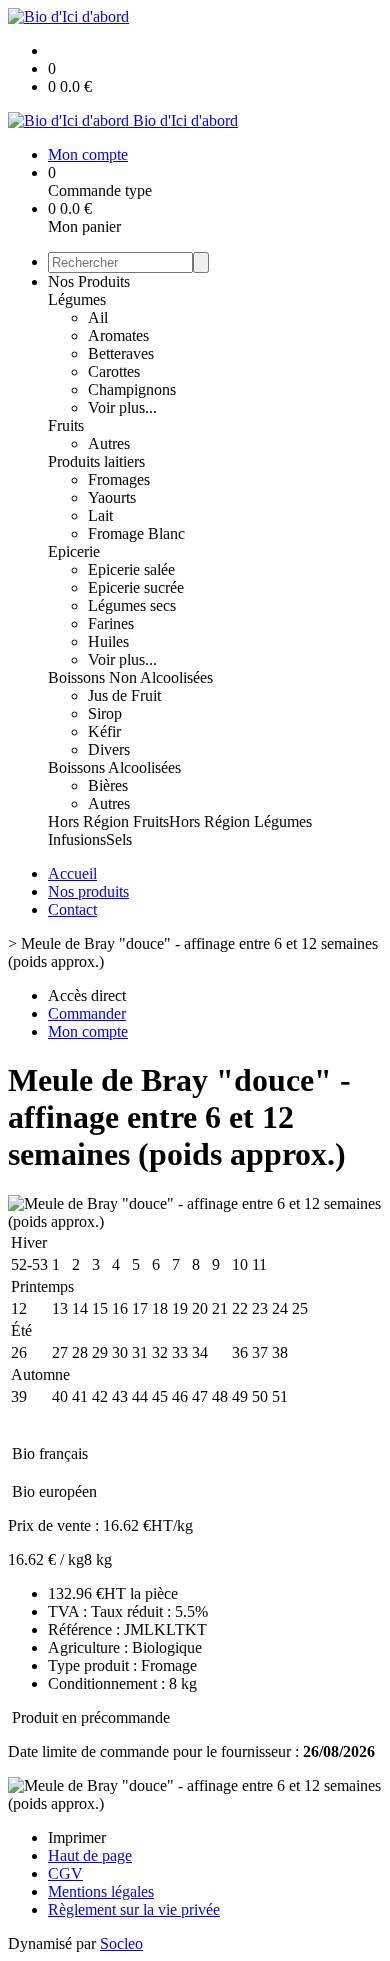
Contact (72, 909)
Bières (108, 785)
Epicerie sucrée (136, 587)
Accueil (72, 873)
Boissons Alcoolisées (114, 767)
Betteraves (121, 353)
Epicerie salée (131, 569)
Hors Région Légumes (240, 821)
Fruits (66, 425)
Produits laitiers (96, 461)
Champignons (132, 389)
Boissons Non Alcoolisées (130, 677)
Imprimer (77, 1837)
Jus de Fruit (124, 695)
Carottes (114, 371)
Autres (109, 443)
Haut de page (90, 1855)
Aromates (118, 335)
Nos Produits (89, 281)
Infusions (77, 839)
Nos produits (88, 891)
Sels (119, 839)
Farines (111, 623)
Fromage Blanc (136, 533)
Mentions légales (101, 1891)
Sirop (105, 713)
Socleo (121, 1943)
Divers (109, 749)
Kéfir (104, 731)
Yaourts (112, 497)
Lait (100, 515)
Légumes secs (132, 605)
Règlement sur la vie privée (134, 1909)
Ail (98, 317)
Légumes (77, 299)
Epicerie (74, 551)
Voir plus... (122, 407)
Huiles (108, 641)
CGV (65, 1873)
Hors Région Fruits (108, 821)
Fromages (119, 479)
